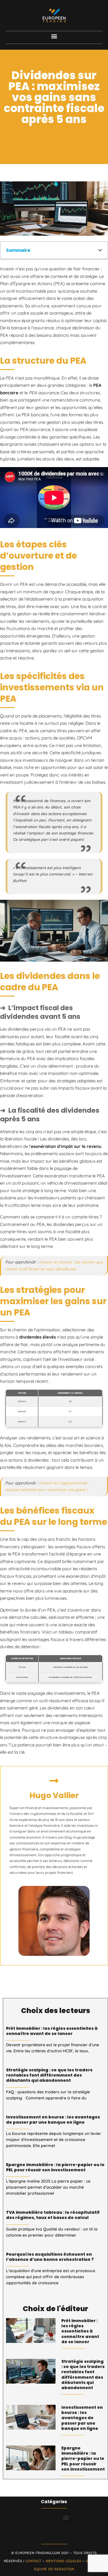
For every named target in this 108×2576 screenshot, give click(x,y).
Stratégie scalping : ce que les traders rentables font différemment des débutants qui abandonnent (49, 2075)
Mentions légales (64, 2561)
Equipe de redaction (54, 2569)
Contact (33, 2561)
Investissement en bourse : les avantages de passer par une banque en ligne (53, 2120)
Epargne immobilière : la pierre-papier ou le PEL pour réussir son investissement (55, 2167)
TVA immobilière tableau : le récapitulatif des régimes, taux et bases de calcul (53, 2215)
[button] (54, 36)
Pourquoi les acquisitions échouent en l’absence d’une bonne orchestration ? (50, 2257)
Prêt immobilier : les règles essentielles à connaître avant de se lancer (52, 2031)
